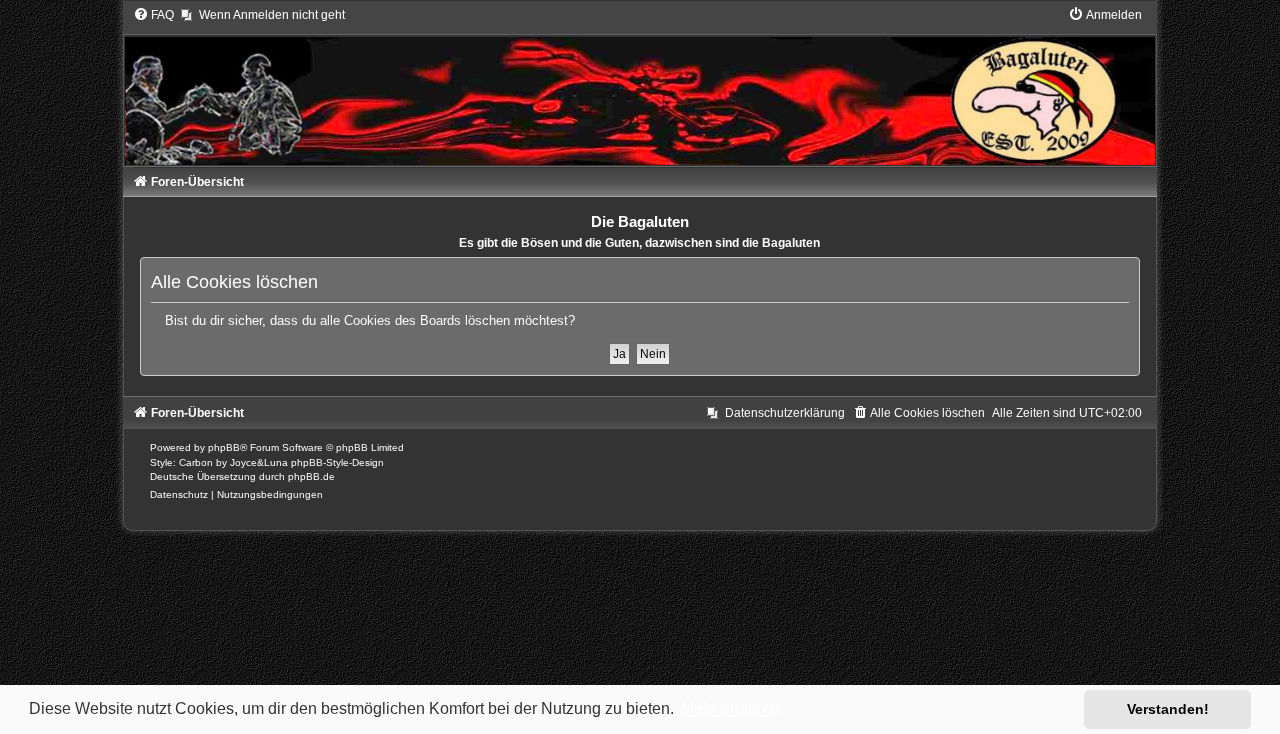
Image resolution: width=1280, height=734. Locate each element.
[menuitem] (153, 15)
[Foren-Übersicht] (640, 86)
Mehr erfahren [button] (730, 708)
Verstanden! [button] (1168, 709)
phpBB (224, 447)
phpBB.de (311, 476)
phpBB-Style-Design (337, 462)
